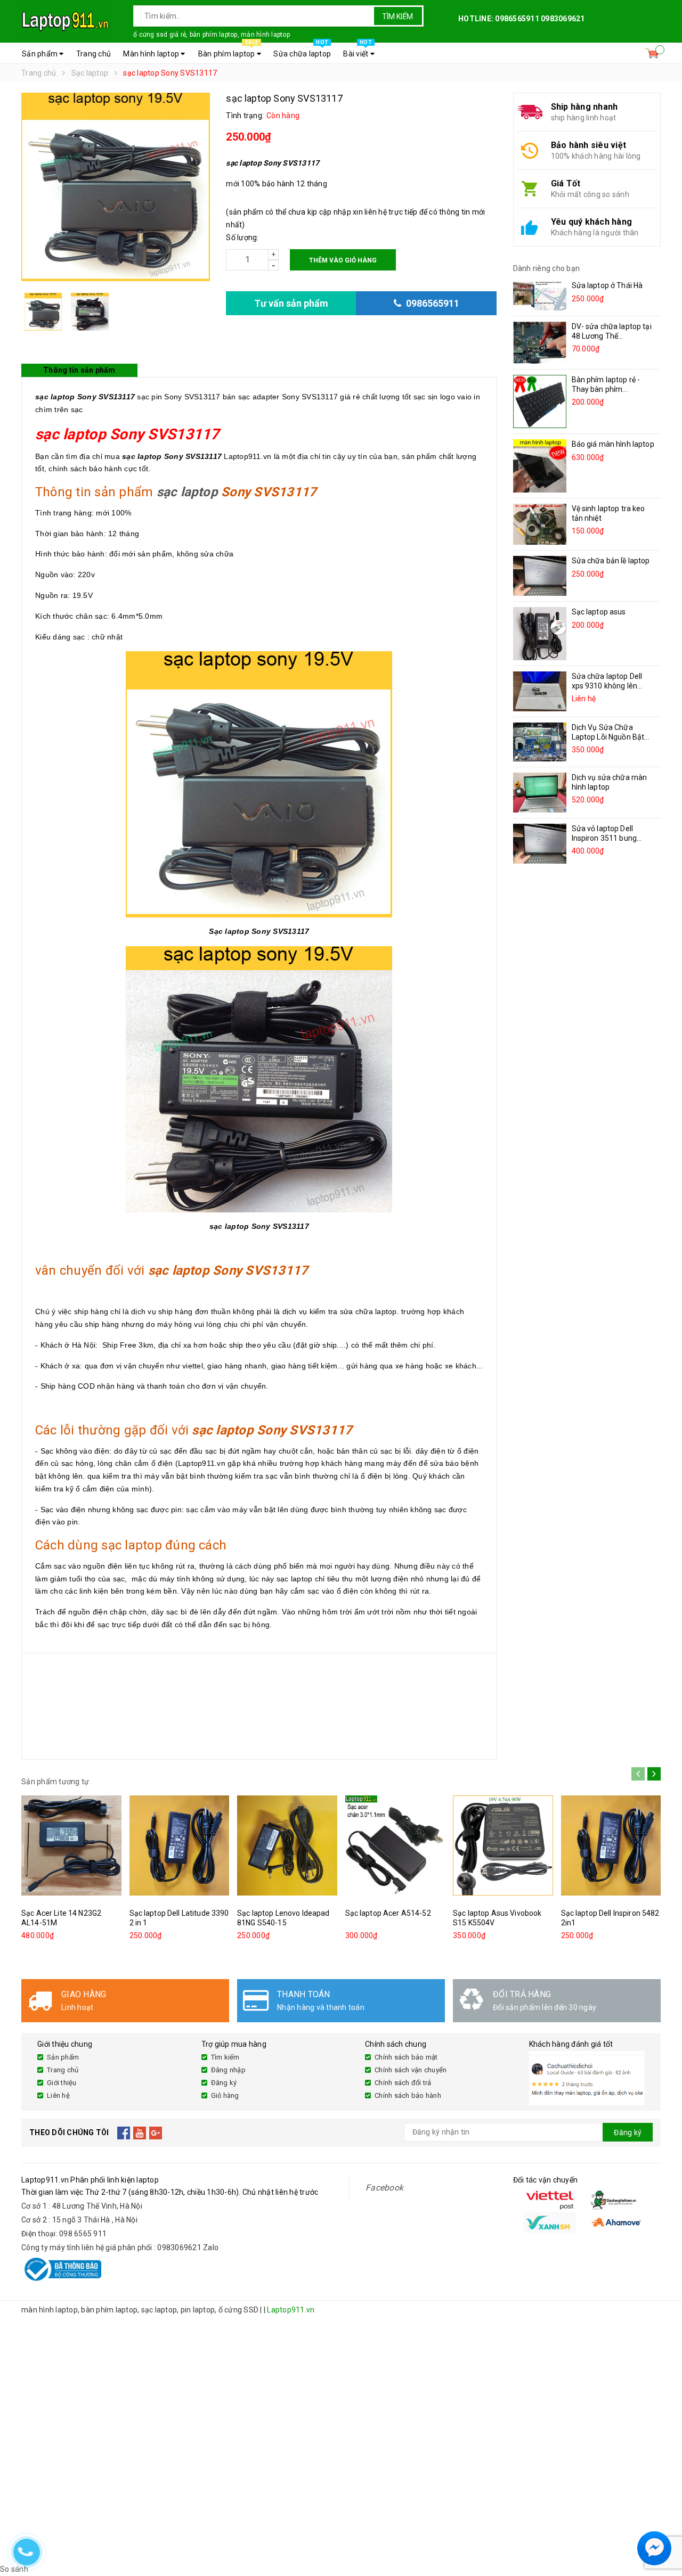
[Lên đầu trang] (663, 2523)
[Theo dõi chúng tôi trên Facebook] (124, 2132)
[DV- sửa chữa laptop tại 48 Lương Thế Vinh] (540, 343)
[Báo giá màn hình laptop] (540, 466)
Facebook (384, 2188)
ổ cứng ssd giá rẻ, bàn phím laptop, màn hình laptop (212, 35)
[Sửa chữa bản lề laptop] (540, 576)
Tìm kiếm (397, 17)
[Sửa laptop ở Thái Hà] (540, 296)
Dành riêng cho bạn (547, 268)
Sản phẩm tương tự (55, 1782)
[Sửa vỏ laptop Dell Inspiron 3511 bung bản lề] (540, 844)
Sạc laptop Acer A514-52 (388, 1913)
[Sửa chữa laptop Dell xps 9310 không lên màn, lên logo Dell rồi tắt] (540, 691)
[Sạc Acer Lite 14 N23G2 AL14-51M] (71, 1846)
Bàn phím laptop (228, 51)
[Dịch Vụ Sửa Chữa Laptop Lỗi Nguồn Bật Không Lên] (540, 742)
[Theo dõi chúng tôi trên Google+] (156, 2132)
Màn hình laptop (152, 54)
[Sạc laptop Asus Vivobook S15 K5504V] (503, 1846)
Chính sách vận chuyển (411, 2070)
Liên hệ (58, 2095)
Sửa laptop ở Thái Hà (607, 285)
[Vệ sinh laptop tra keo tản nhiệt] (540, 524)
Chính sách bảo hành (408, 2095)
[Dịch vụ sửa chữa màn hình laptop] (540, 793)
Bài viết (358, 51)
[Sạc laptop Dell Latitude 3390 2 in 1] (180, 1846)
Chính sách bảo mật (406, 2057)
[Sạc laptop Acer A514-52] (395, 1846)
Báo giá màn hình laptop (613, 444)
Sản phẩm (40, 54)
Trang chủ (94, 54)
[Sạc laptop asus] (540, 634)
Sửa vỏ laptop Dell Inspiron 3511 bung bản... (604, 838)
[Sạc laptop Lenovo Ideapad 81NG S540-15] (287, 1846)
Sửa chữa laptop (302, 51)
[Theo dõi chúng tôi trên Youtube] (140, 2132)
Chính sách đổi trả (403, 2083)
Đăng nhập (228, 2070)
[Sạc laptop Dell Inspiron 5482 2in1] (611, 1846)
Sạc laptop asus (599, 612)
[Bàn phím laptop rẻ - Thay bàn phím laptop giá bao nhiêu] (540, 401)
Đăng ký (224, 2083)
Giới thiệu (62, 2083)
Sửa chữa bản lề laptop (611, 561)
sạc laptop (187, 492)
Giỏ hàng (225, 2095)
